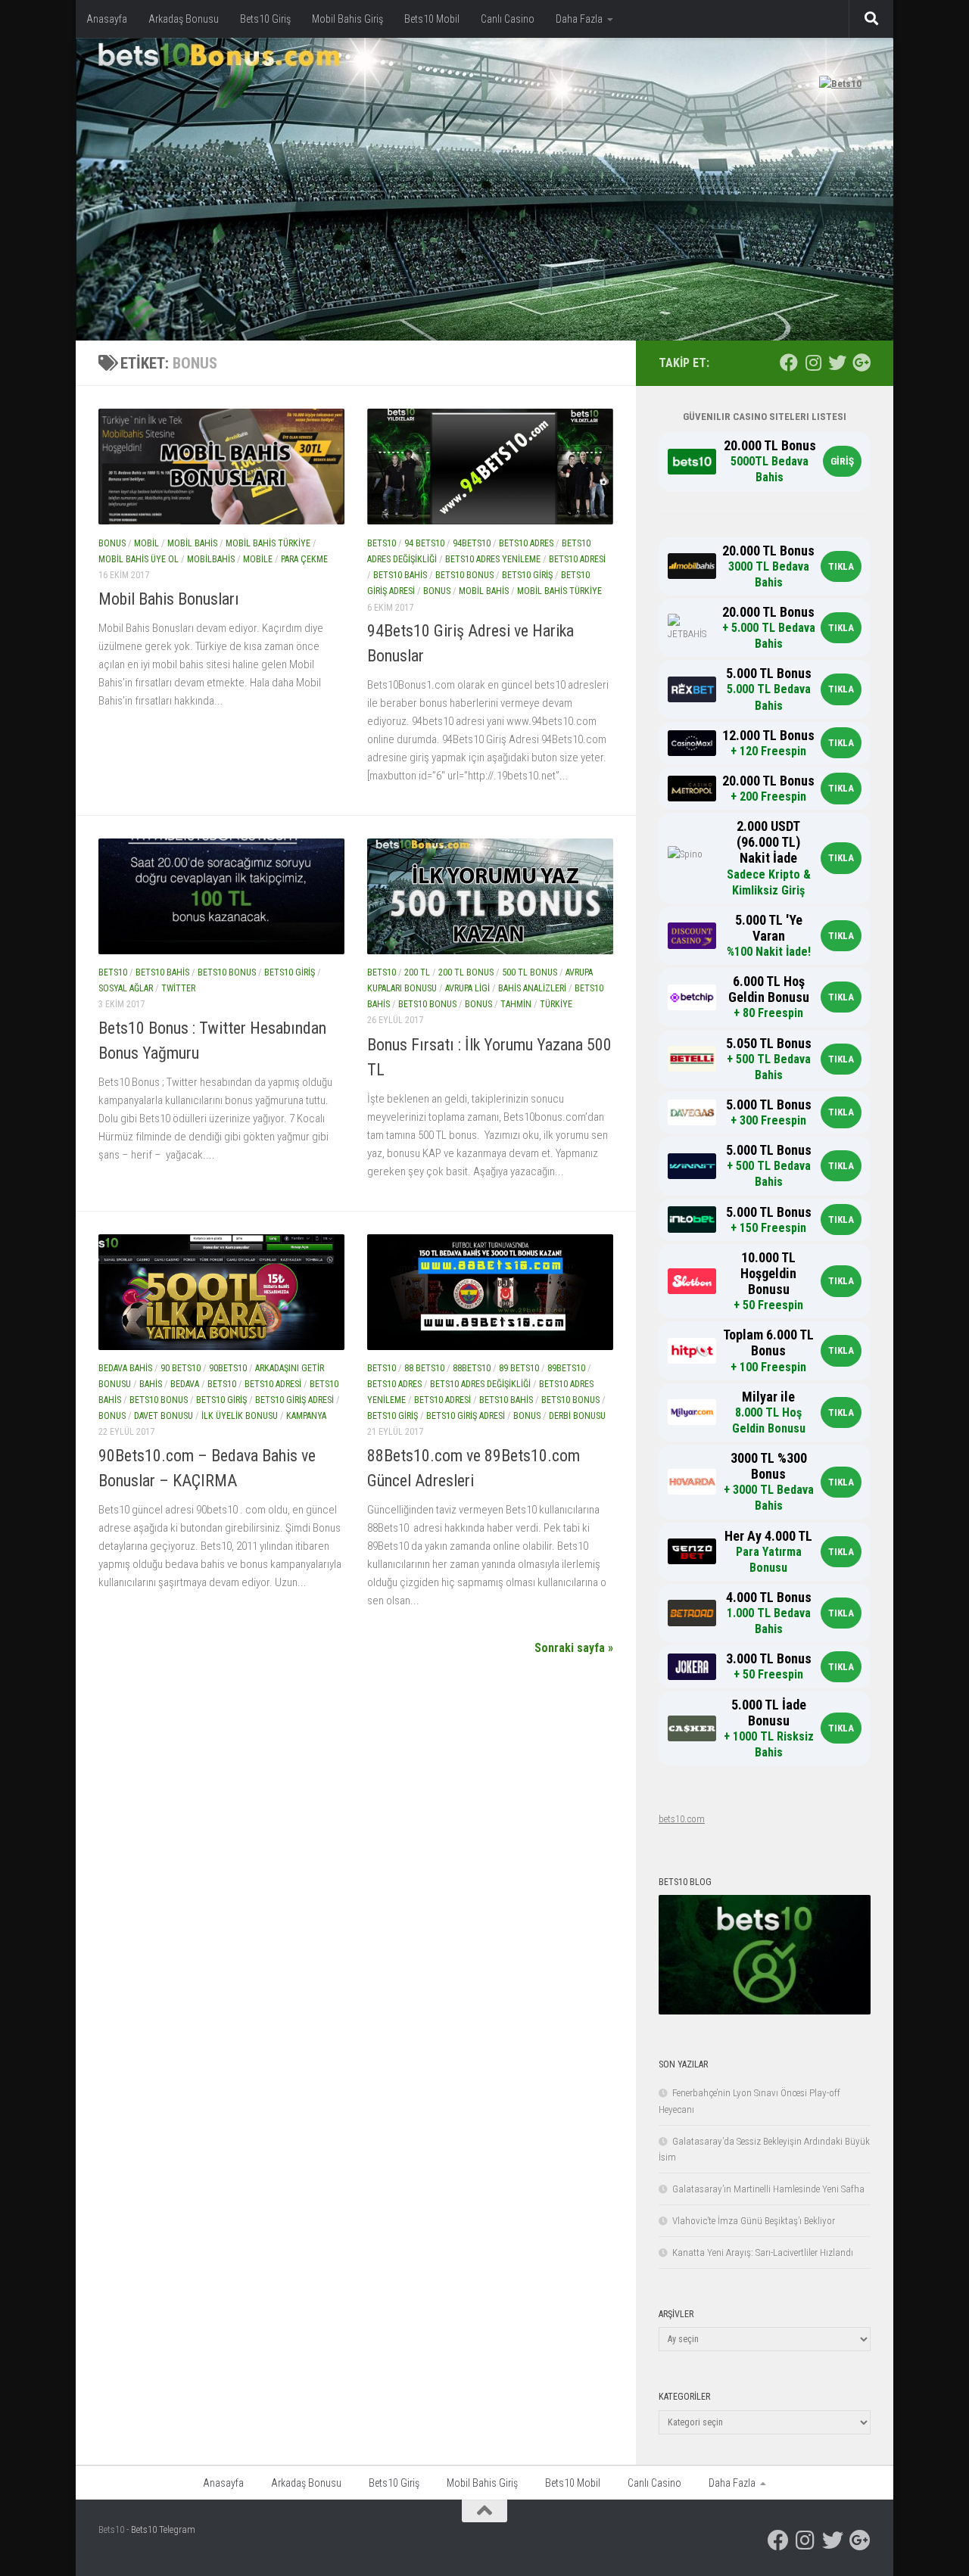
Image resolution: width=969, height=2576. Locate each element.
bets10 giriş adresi (294, 1400)
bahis (151, 1384)
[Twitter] (837, 362)
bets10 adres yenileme (493, 559)
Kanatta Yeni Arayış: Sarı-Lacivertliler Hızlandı (763, 2252)
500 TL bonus (530, 972)
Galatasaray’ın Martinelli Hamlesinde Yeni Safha (768, 2189)
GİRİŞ (842, 461)
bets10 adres (526, 543)
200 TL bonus (466, 972)
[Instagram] (813, 362)
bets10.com (682, 1819)
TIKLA (841, 566)
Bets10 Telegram (163, 2529)
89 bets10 (519, 1368)
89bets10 (566, 1368)
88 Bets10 (424, 1368)
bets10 (382, 543)
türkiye (556, 1005)
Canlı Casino (508, 19)
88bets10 (472, 1368)
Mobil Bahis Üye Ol (139, 559)
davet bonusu (164, 1417)
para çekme (304, 559)
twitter (178, 989)
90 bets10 (181, 1368)
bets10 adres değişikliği (480, 1384)
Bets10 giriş (527, 575)
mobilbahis (211, 559)
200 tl (417, 972)
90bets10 (228, 1368)
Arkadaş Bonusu (184, 19)
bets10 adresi (577, 559)
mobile (258, 559)
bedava (185, 1384)
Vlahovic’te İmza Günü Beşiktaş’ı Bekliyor (754, 2221)
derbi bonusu (577, 1417)
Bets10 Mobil (432, 19)
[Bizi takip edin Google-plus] (862, 362)
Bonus (112, 543)
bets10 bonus (464, 575)
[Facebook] (789, 362)
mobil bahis (192, 543)
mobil (146, 543)
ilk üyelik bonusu (240, 1417)
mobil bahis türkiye (268, 543)
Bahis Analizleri (532, 989)
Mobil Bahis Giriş (347, 19)
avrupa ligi (467, 989)
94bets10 (472, 543)
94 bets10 (424, 543)
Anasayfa (107, 19)
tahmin (516, 1005)
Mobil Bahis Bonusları (169, 599)
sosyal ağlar (126, 989)
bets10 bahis (400, 575)
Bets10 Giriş (265, 19)
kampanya (306, 1417)
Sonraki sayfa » (574, 1648)
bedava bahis (125, 1368)
